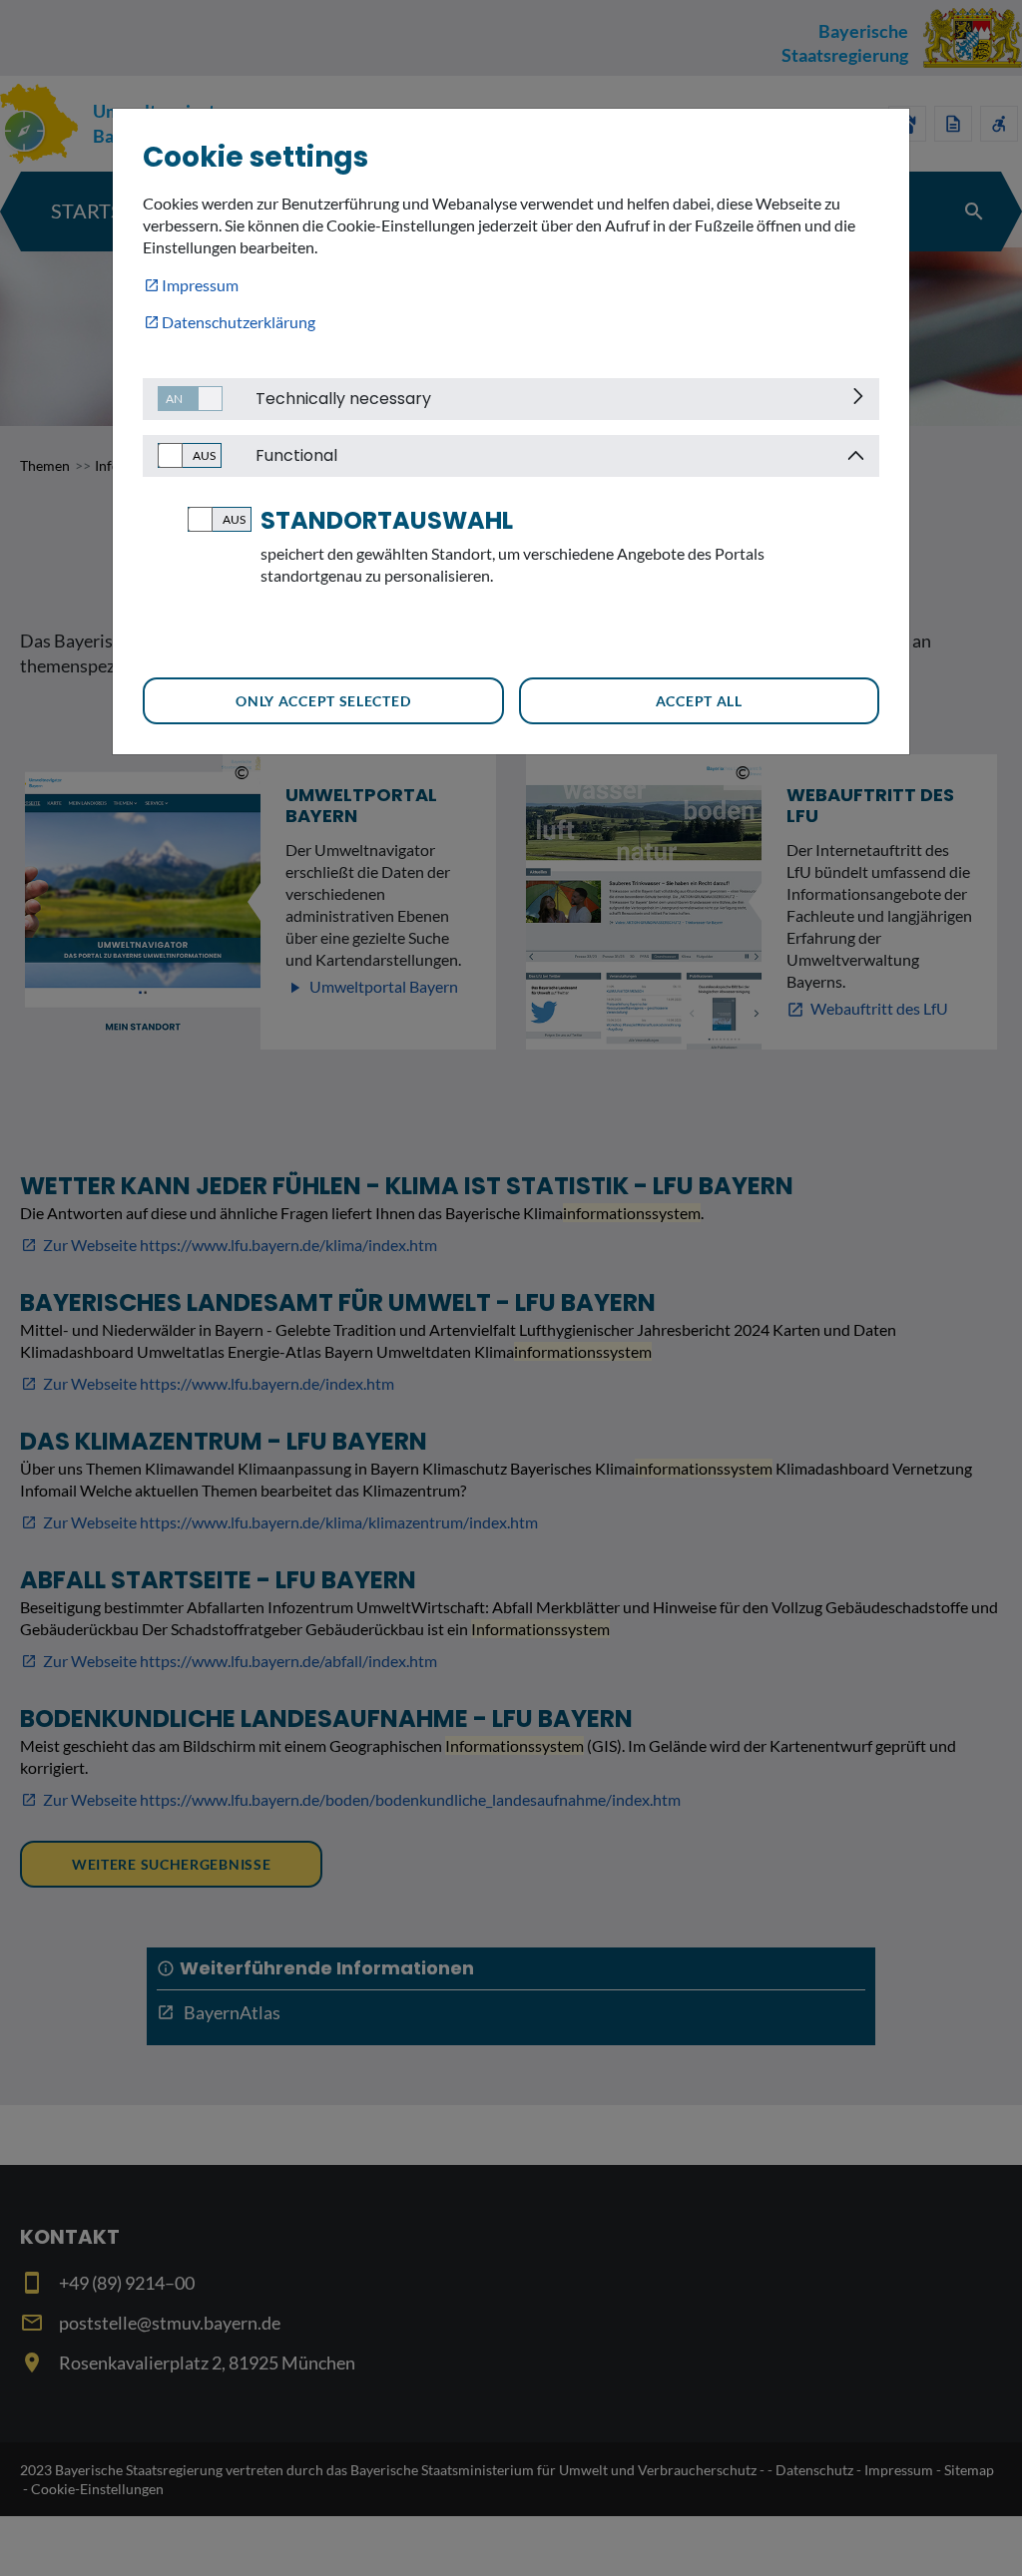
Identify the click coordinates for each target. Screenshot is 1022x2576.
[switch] (183, 399)
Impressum (200, 285)
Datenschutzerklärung (239, 322)
